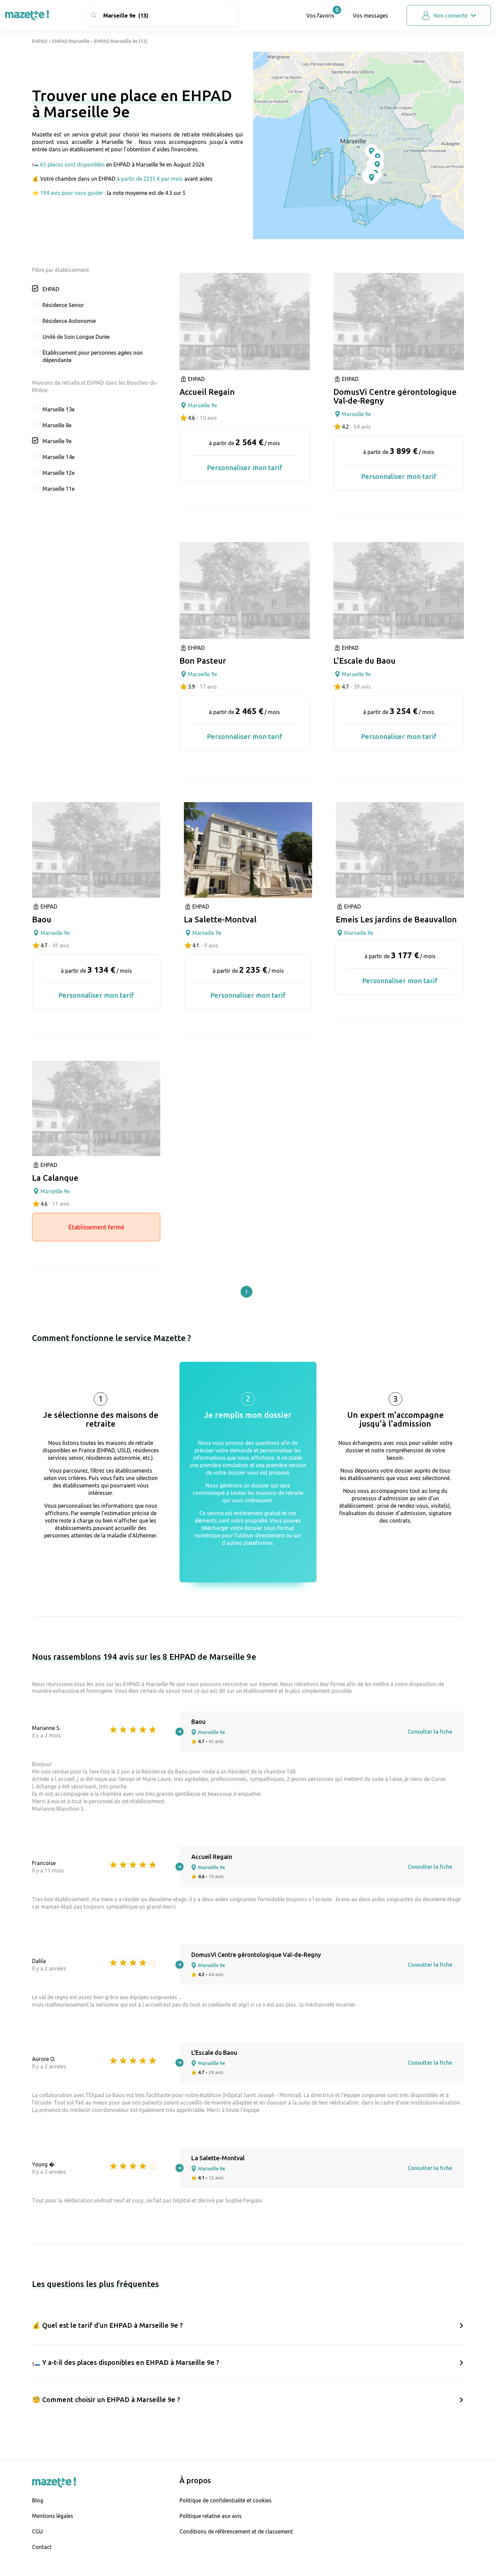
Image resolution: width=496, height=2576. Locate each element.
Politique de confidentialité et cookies (226, 2500)
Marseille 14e (59, 457)
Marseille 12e (59, 473)
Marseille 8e (57, 425)
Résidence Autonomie (69, 321)
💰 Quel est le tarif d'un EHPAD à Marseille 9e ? (107, 2325)
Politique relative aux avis (211, 2516)
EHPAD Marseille (71, 41)
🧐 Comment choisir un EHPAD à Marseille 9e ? (106, 2400)
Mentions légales (53, 2516)
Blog (38, 2500)
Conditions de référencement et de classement (236, 2531)
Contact (42, 2547)
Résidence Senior (63, 305)
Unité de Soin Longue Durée (76, 337)
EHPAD (40, 41)
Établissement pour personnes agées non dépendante (93, 356)
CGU (37, 2531)
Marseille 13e (59, 409)
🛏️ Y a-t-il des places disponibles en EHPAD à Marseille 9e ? (126, 2362)
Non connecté (450, 16)
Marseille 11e (59, 489)
